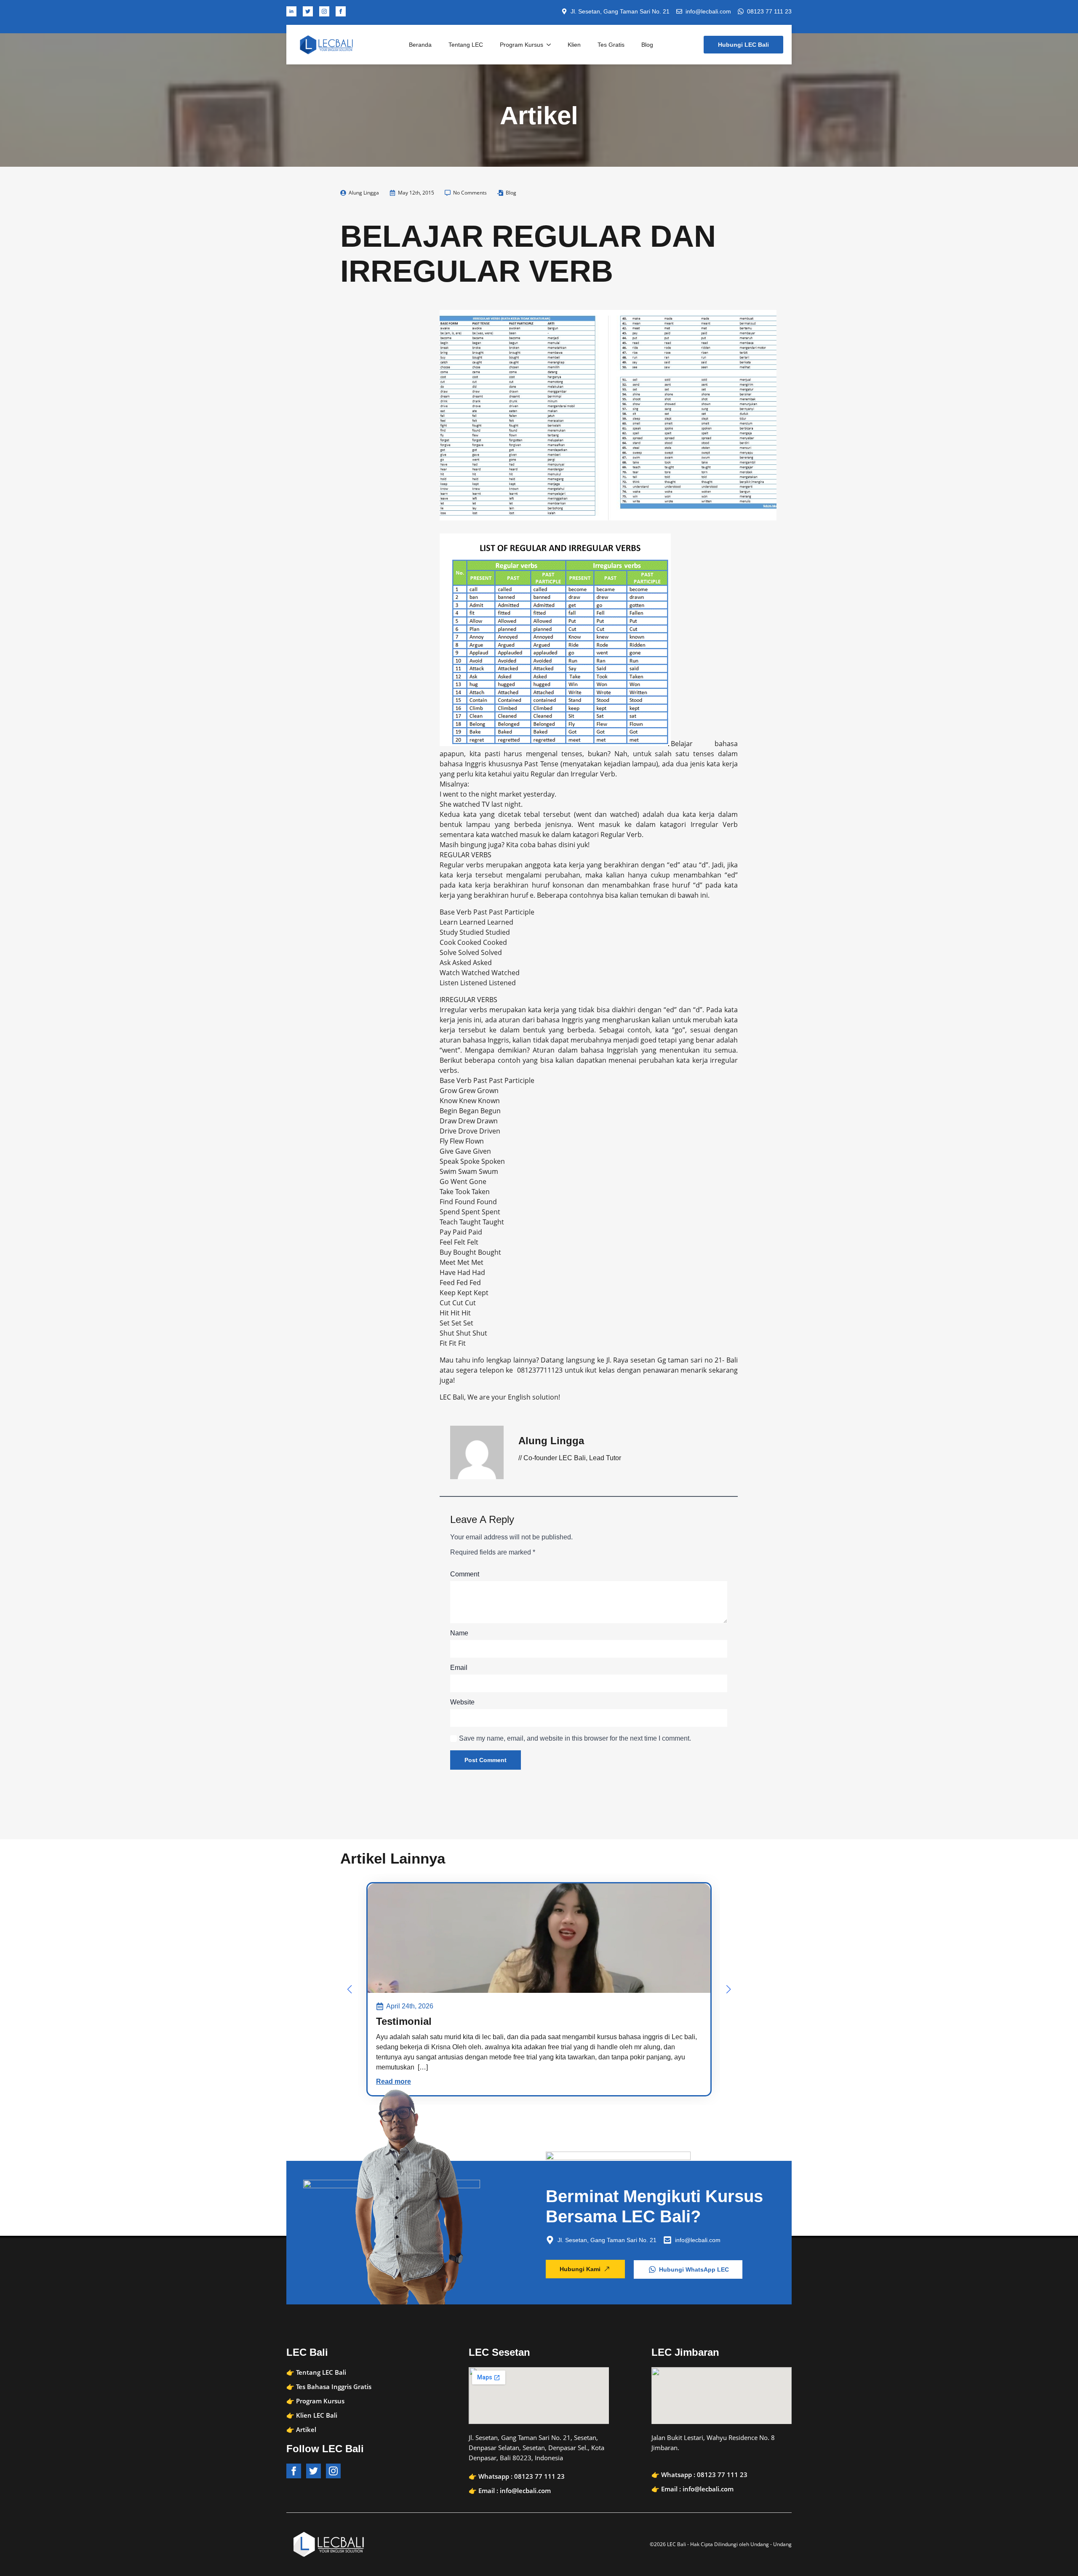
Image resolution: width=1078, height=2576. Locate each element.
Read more (394, 2081)
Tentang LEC (466, 45)
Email (459, 1668)
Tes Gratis (611, 45)
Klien (574, 45)
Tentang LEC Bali (321, 2372)
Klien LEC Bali (317, 2415)
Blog (647, 45)
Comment (465, 1574)
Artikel (306, 2429)
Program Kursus (522, 45)
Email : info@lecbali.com (515, 2491)
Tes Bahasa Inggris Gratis (334, 2387)
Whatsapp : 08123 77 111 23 (522, 2476)
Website (462, 1702)
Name (459, 1633)
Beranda (420, 45)
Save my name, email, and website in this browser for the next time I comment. (575, 1738)
